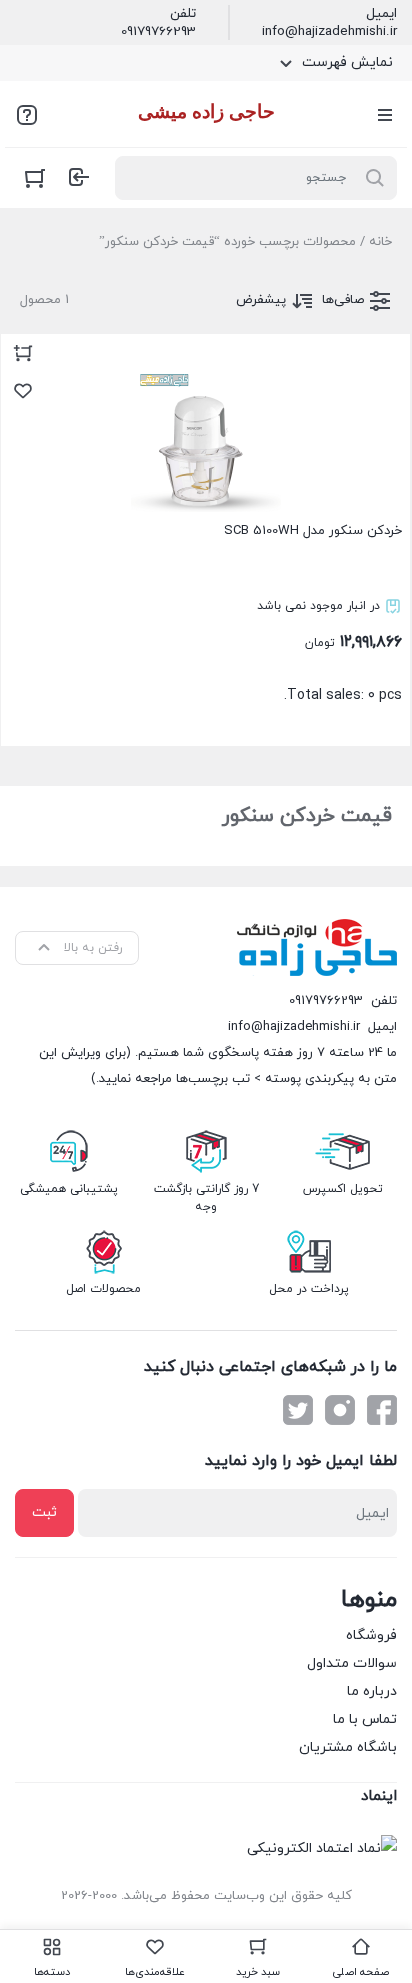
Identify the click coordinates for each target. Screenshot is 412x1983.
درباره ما (372, 1691)
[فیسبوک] (382, 1410)
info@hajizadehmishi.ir (329, 32)
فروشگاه (371, 1635)
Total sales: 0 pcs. (313, 613)
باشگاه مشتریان (348, 1747)
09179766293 (158, 32)
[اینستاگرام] (340, 1410)
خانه (380, 242)
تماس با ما (365, 1719)
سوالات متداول (352, 1663)
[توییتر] (298, 1410)
